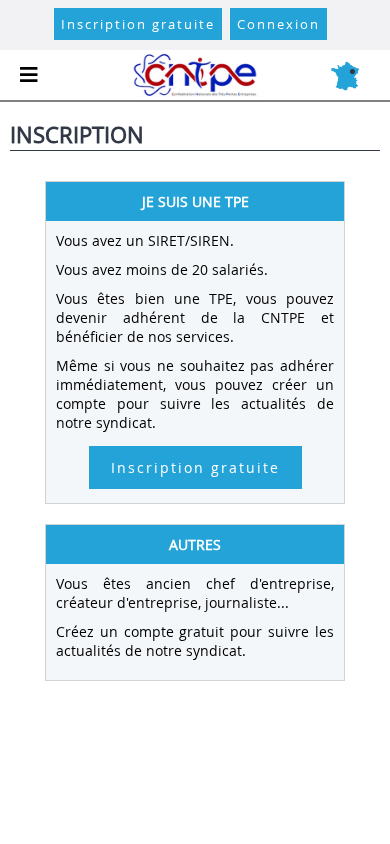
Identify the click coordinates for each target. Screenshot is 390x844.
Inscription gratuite (138, 24)
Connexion (278, 24)
